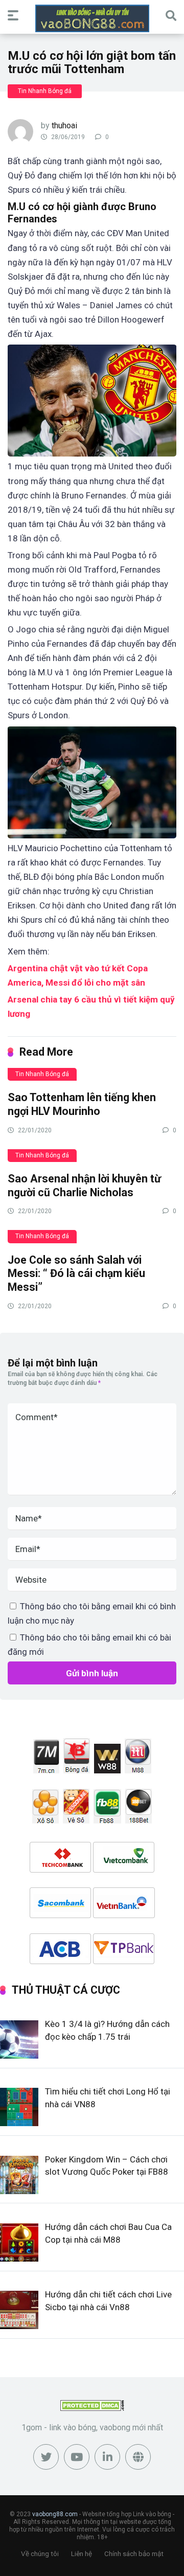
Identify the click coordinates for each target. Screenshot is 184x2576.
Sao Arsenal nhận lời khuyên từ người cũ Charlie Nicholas (84, 1186)
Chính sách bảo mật (134, 2554)
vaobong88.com (55, 2514)
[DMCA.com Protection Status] (92, 2408)
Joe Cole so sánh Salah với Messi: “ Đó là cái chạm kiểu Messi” (76, 1273)
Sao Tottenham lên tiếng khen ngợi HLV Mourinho (82, 1104)
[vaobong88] (92, 18)
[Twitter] (46, 2457)
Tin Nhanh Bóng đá (45, 91)
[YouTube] (77, 2457)
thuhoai (64, 126)
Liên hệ (82, 2554)
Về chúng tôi (40, 2554)
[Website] (138, 2457)
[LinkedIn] (107, 2457)
